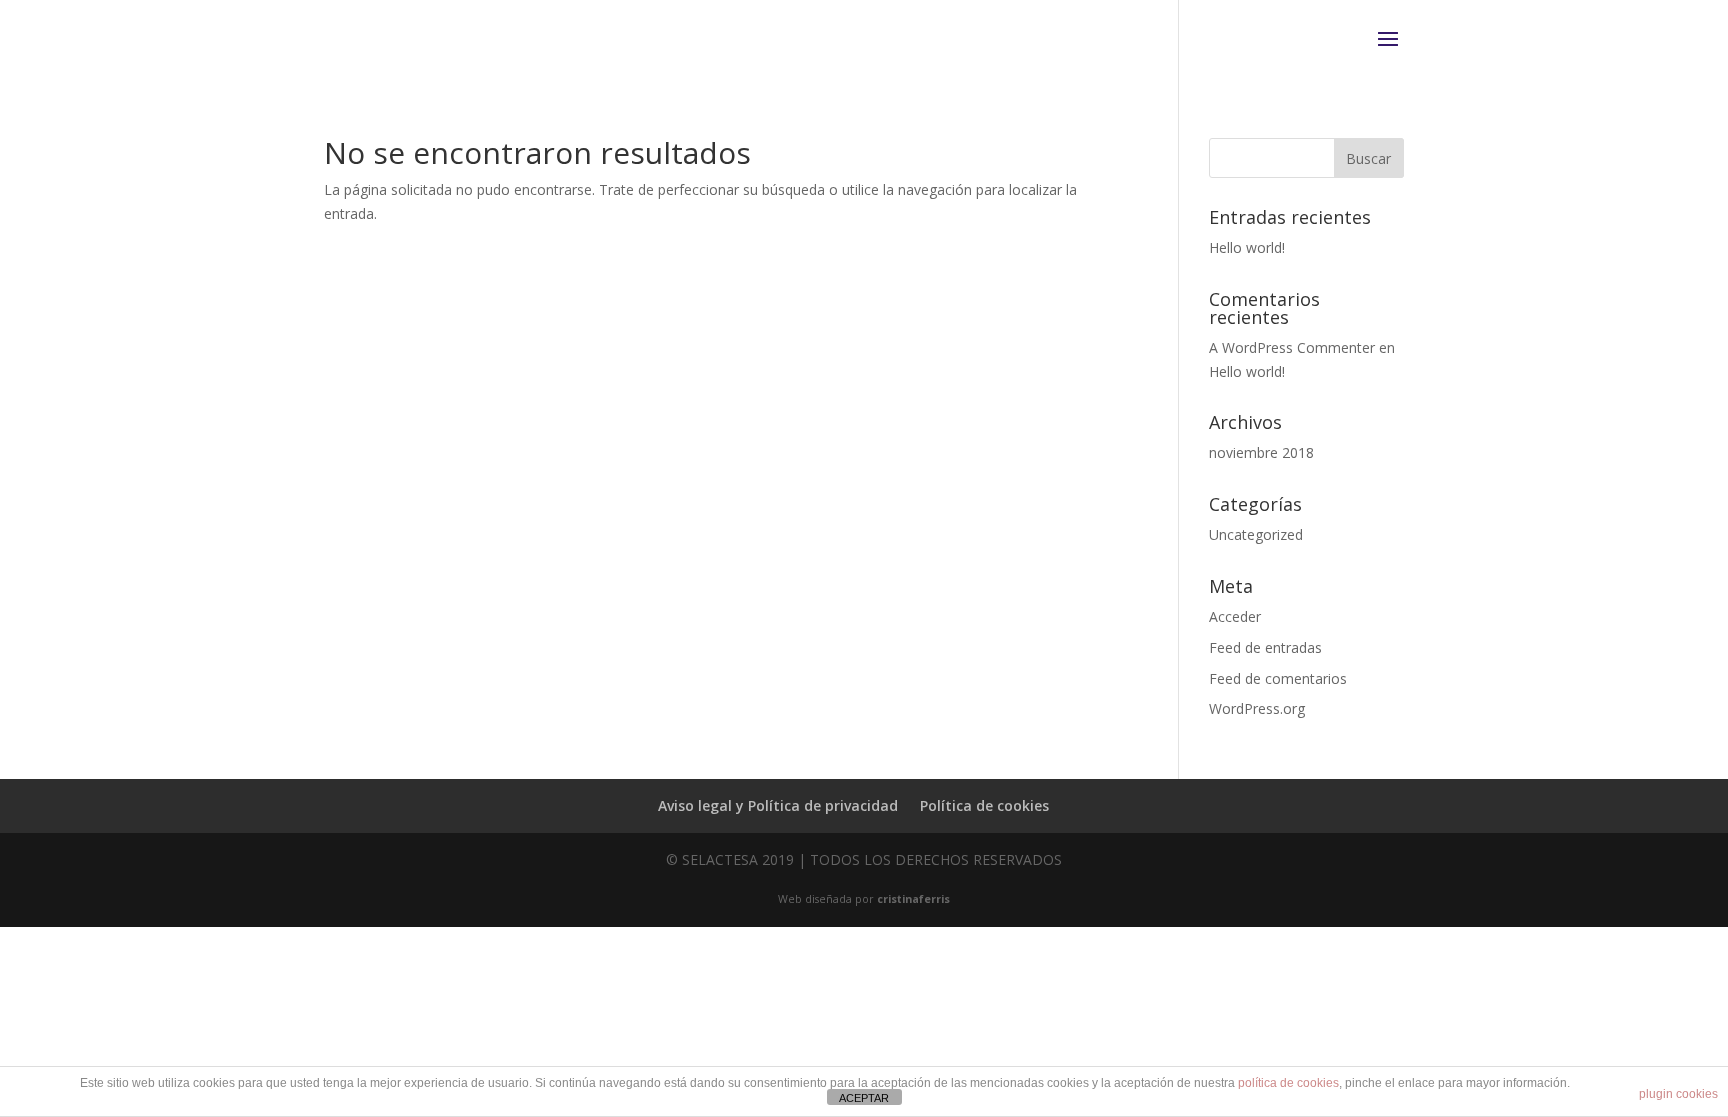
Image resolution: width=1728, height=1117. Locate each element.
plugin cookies (1678, 1094)
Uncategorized (1256, 534)
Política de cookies (984, 805)
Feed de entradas (1265, 647)
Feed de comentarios (1278, 678)
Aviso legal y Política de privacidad (778, 805)
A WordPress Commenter (1292, 347)
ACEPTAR (864, 1098)
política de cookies (1288, 1083)
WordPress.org (1257, 708)
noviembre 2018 (1261, 452)
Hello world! (1247, 247)
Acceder (1235, 616)
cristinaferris (913, 899)
